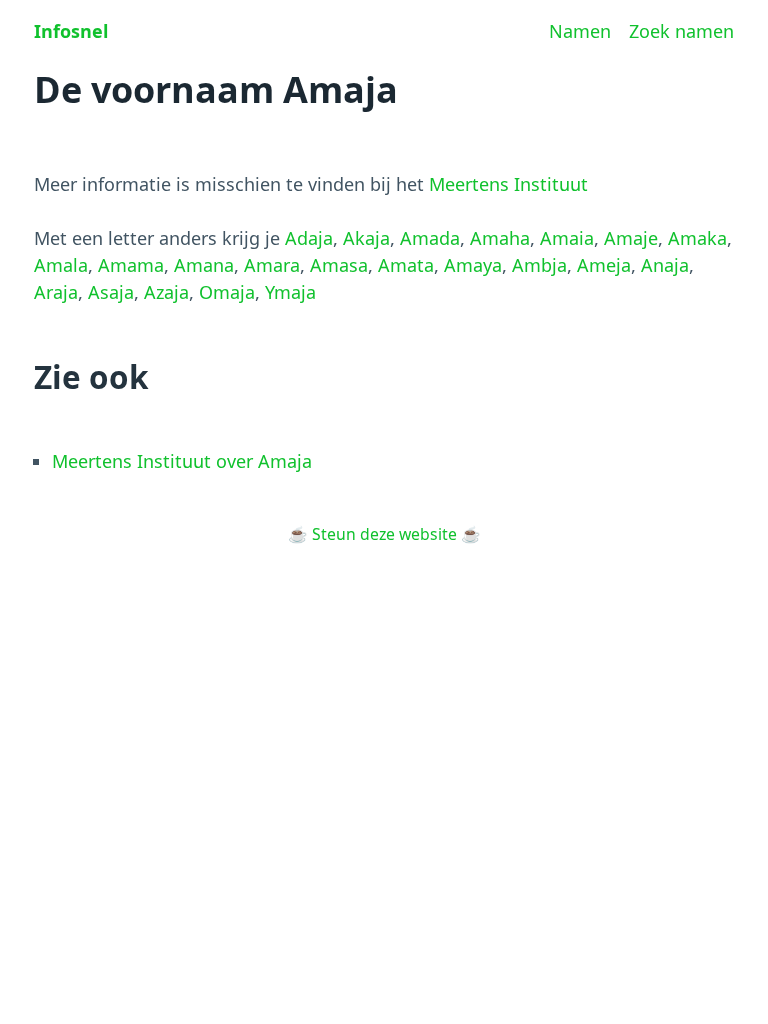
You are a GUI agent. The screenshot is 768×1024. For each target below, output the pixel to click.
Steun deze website (384, 534)
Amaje (631, 238)
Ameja (604, 265)
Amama (131, 265)
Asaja (111, 292)
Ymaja (290, 292)
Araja (56, 292)
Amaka (697, 238)
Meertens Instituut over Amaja (182, 461)
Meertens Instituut (508, 184)
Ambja (539, 265)
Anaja (665, 265)
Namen (580, 31)
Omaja (227, 292)
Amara (272, 265)
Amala (61, 265)
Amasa (339, 265)
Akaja (366, 238)
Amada (430, 238)
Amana (204, 265)
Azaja (166, 292)
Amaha (500, 238)
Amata (406, 265)
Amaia (567, 238)
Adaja (309, 238)
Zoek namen (681, 31)
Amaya (473, 265)
